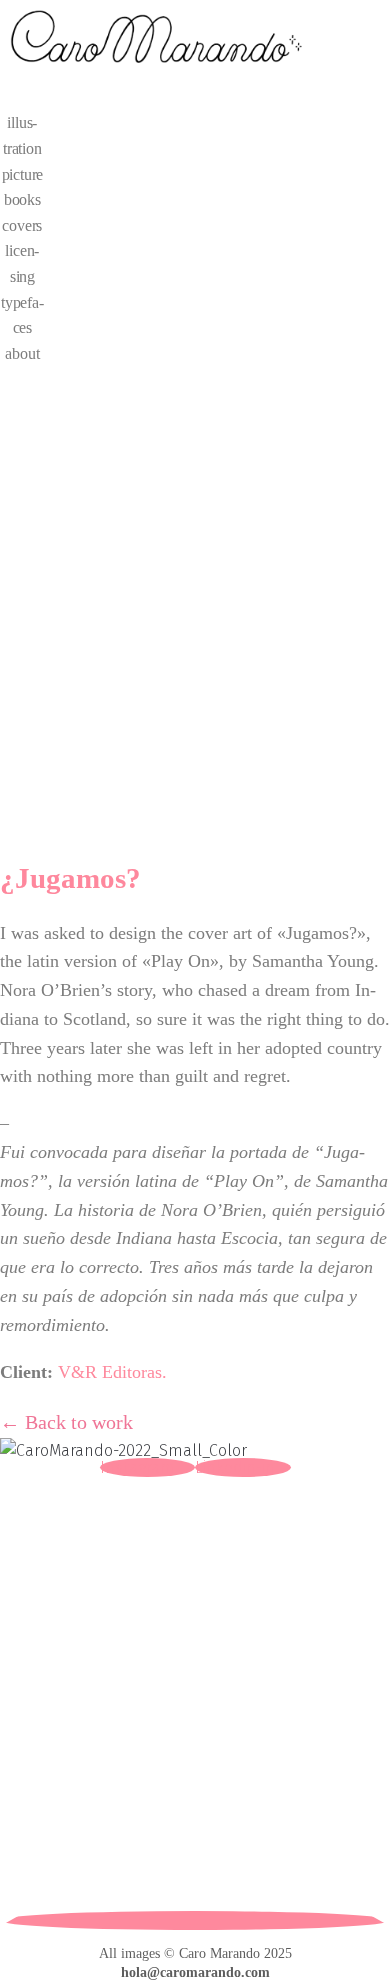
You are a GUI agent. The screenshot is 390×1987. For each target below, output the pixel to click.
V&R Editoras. (112, 1372)
